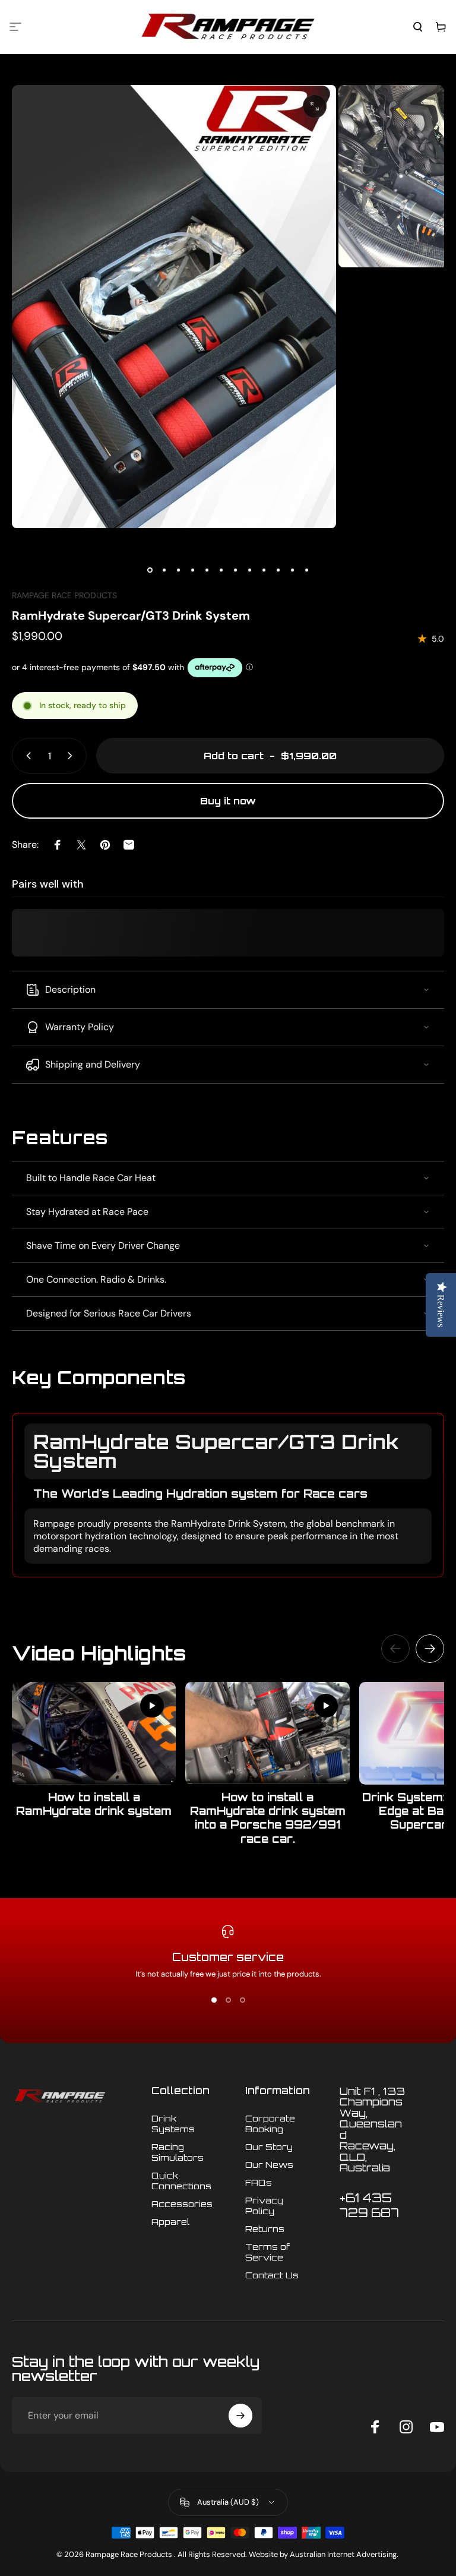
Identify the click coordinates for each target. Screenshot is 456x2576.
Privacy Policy (264, 2205)
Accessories (182, 2204)
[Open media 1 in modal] (315, 106)
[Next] (430, 1649)
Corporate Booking (270, 2123)
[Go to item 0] (150, 570)
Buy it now (228, 801)
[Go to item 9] (264, 570)
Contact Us (272, 2275)
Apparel (170, 2221)
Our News (269, 2164)
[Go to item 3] (178, 570)
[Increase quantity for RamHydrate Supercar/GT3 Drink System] (72, 756)
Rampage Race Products (64, 595)
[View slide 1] (214, 2000)
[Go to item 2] (164, 570)
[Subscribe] (240, 2416)
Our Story (269, 2146)
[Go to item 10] (278, 570)
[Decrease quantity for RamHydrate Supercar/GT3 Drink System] (26, 756)
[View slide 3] (242, 2000)
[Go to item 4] (192, 570)
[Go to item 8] (249, 570)
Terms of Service (267, 2252)
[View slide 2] (228, 2000)
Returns (265, 2228)
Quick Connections (181, 2180)
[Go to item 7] (235, 570)
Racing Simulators (178, 2152)
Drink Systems (173, 2123)
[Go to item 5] (207, 570)
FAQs (259, 2182)
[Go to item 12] (306, 570)
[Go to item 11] (292, 570)
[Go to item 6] (221, 570)
